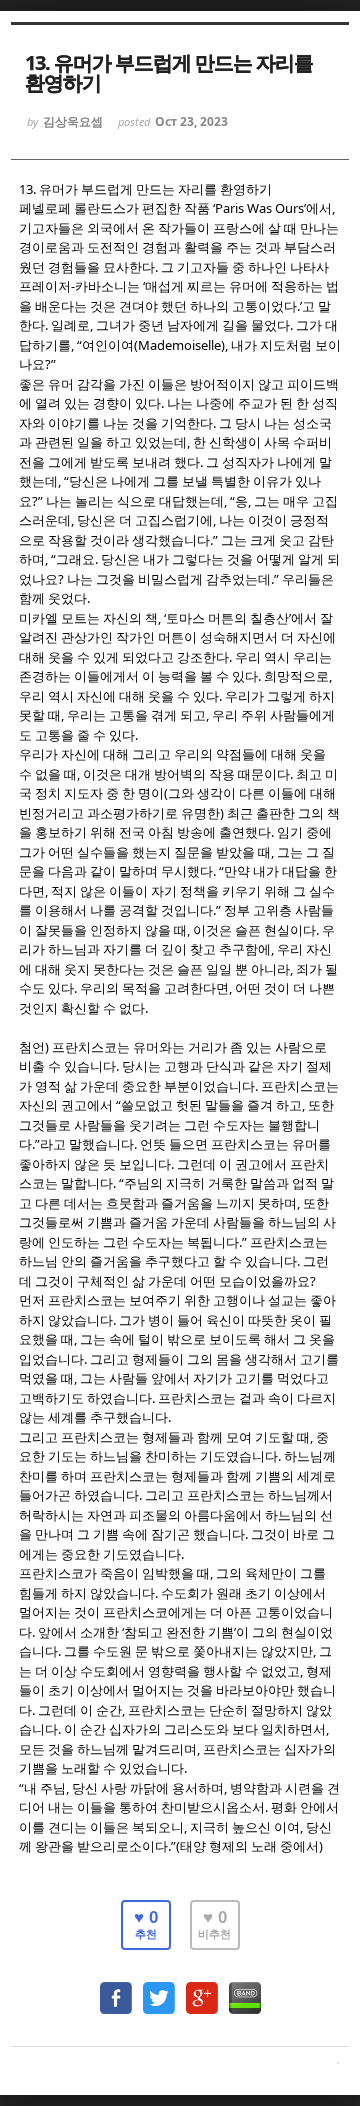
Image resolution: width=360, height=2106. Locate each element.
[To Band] (245, 1988)
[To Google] (202, 1988)
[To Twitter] (159, 1988)
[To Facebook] (116, 1988)
